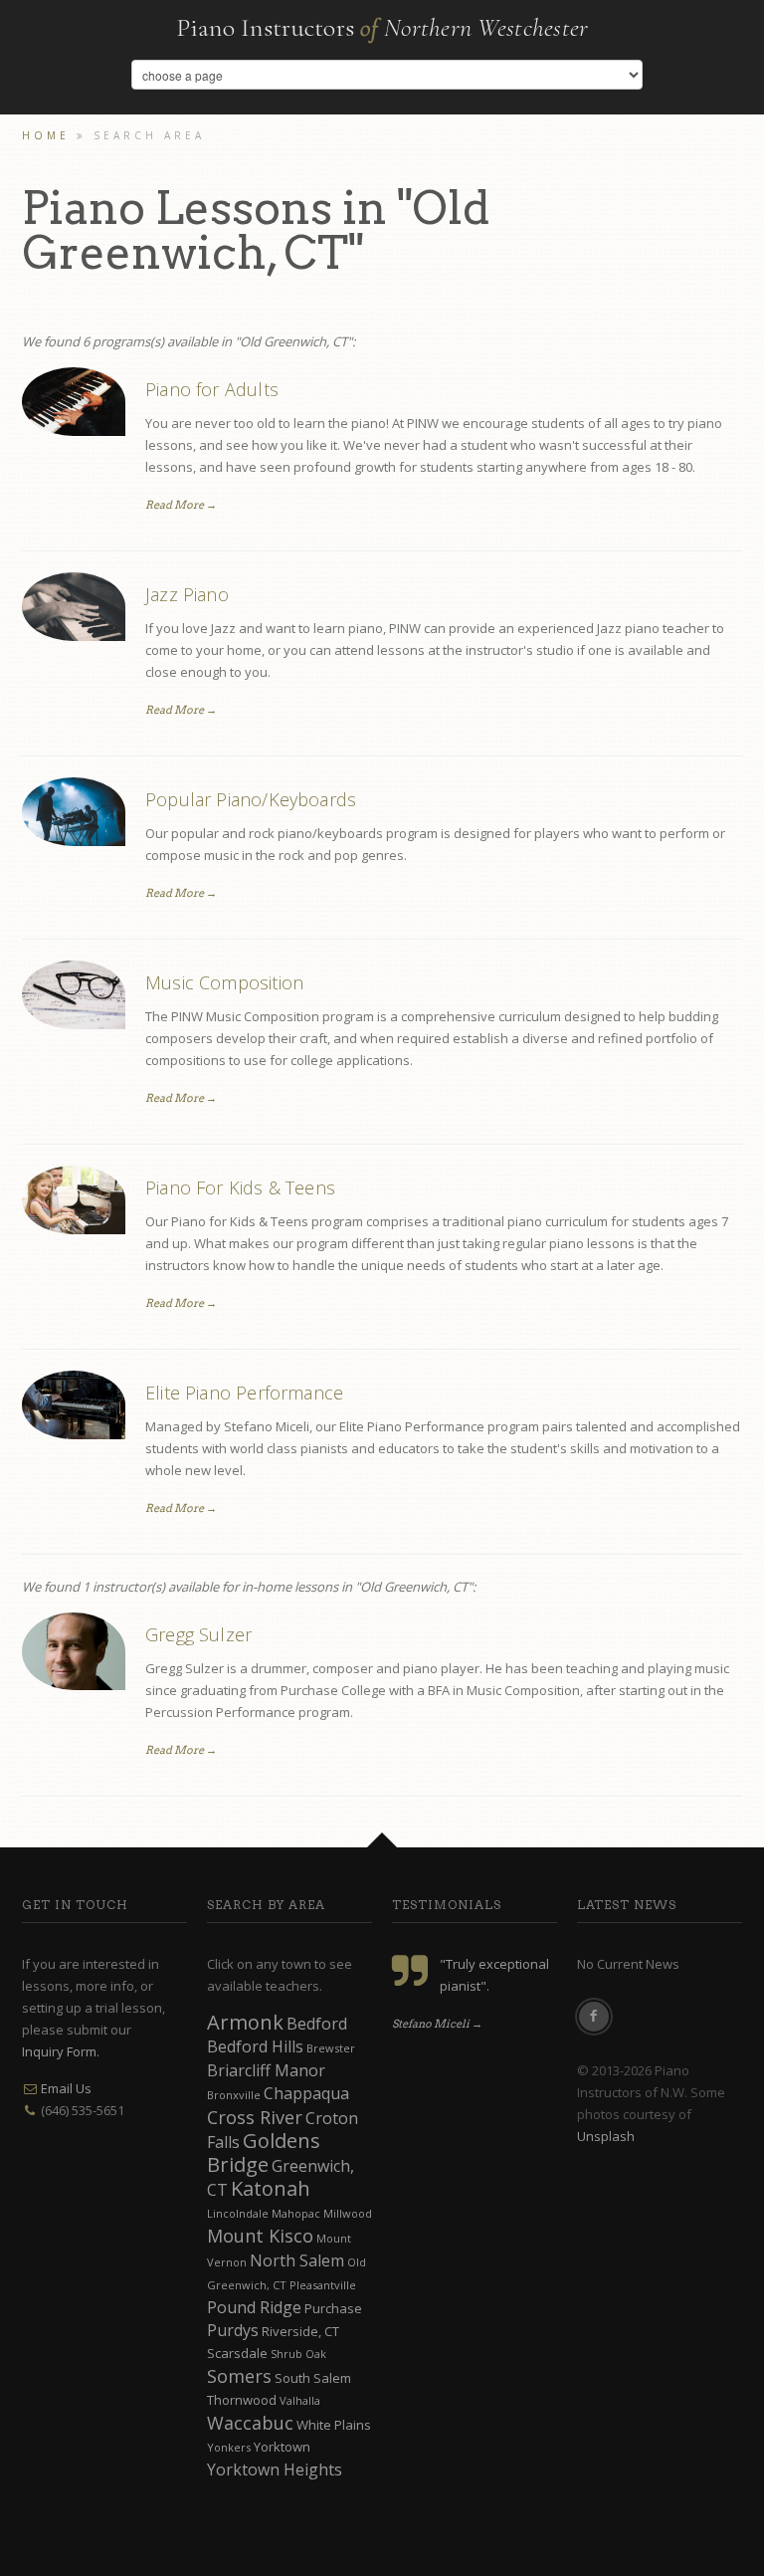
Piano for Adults (212, 389)
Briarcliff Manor (266, 2070)
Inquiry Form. (61, 2051)
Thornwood (242, 2400)
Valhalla (300, 2400)
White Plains (334, 2425)
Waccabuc (250, 2423)
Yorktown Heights (275, 2469)
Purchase (333, 2308)
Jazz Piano (187, 594)
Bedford (317, 2024)
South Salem (313, 2378)
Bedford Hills (255, 2046)
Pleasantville (323, 2285)
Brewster (331, 2048)
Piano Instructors (382, 27)
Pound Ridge (254, 2307)
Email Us (66, 2088)
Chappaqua (306, 2093)
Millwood (348, 2213)
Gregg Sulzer (198, 1634)
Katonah (271, 2188)
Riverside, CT (300, 2331)
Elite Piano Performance (244, 1393)
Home (46, 135)
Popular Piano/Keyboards (251, 799)
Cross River (255, 2117)
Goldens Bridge (264, 2152)
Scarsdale (237, 2353)
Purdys (233, 2330)
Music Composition (224, 982)
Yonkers (229, 2447)
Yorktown (282, 2447)
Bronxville (234, 2095)
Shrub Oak (298, 2354)
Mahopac (296, 2213)
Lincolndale (238, 2213)
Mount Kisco (260, 2236)
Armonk (245, 2022)
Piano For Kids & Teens (240, 1187)
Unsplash (606, 2136)
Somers (239, 2376)
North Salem (297, 2260)
